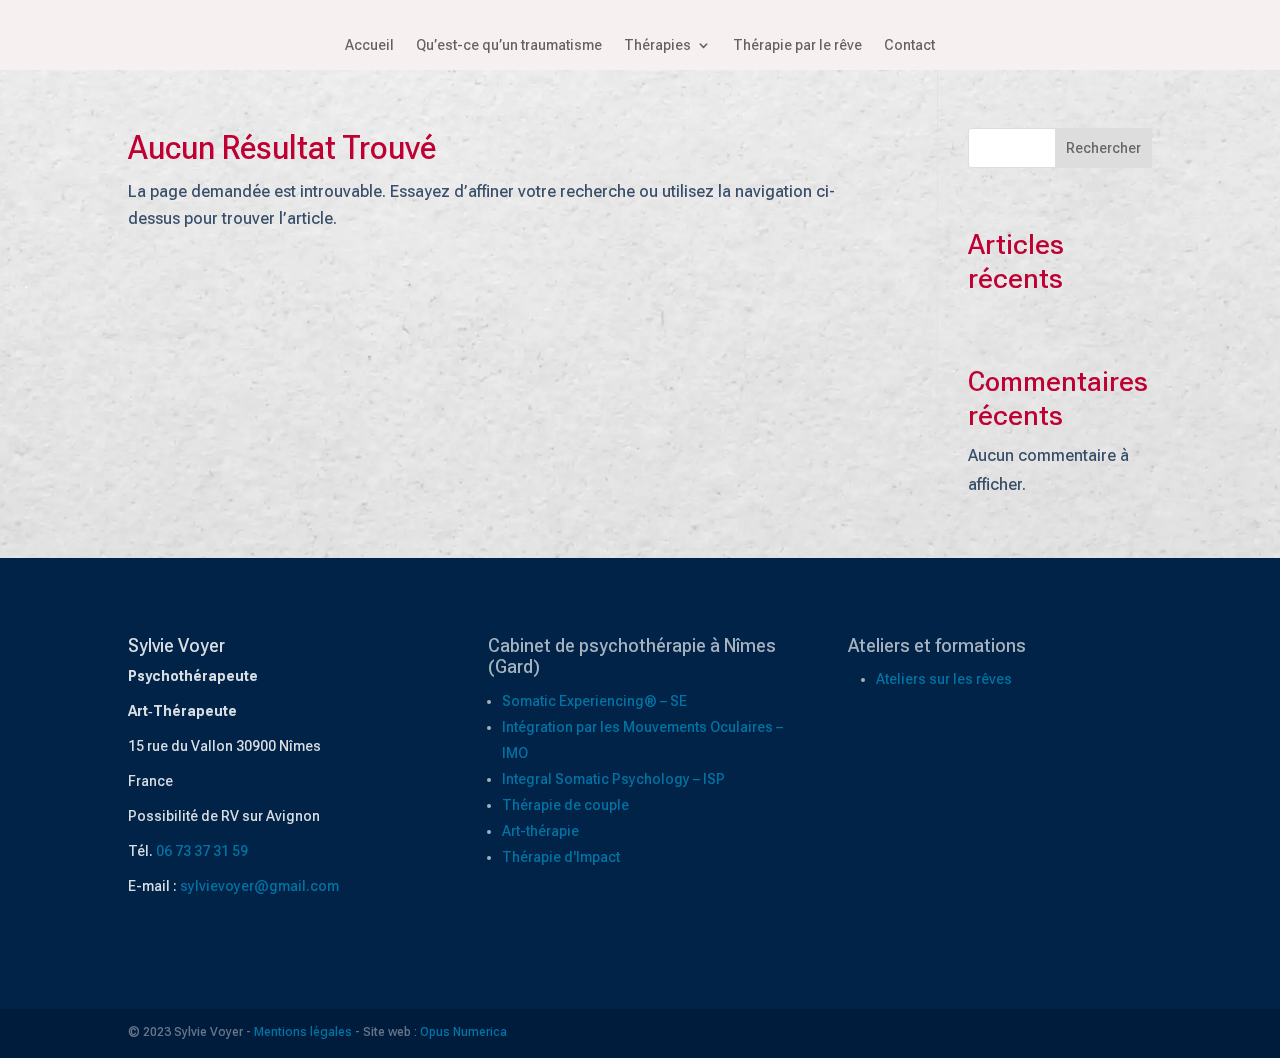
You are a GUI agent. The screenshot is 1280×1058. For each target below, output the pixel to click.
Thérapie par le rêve (797, 45)
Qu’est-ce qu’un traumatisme (509, 45)
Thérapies (657, 45)
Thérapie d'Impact (561, 857)
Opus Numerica (463, 1032)
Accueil (369, 45)
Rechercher (1103, 148)
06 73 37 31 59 (202, 851)
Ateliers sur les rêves (944, 679)
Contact (909, 45)
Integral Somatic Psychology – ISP (613, 779)
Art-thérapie (540, 831)
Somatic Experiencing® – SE (594, 701)
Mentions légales (303, 1032)
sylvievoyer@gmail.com (259, 886)
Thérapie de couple (565, 805)
